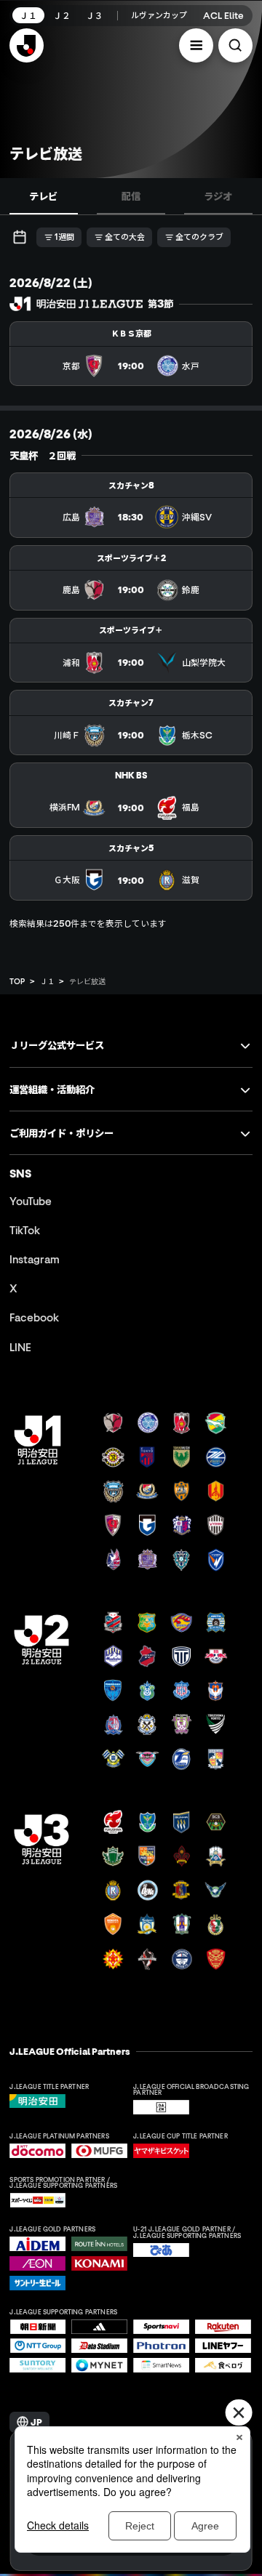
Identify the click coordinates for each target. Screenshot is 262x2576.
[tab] (43, 196)
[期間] (19, 237)
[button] (196, 45)
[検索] (235, 45)
